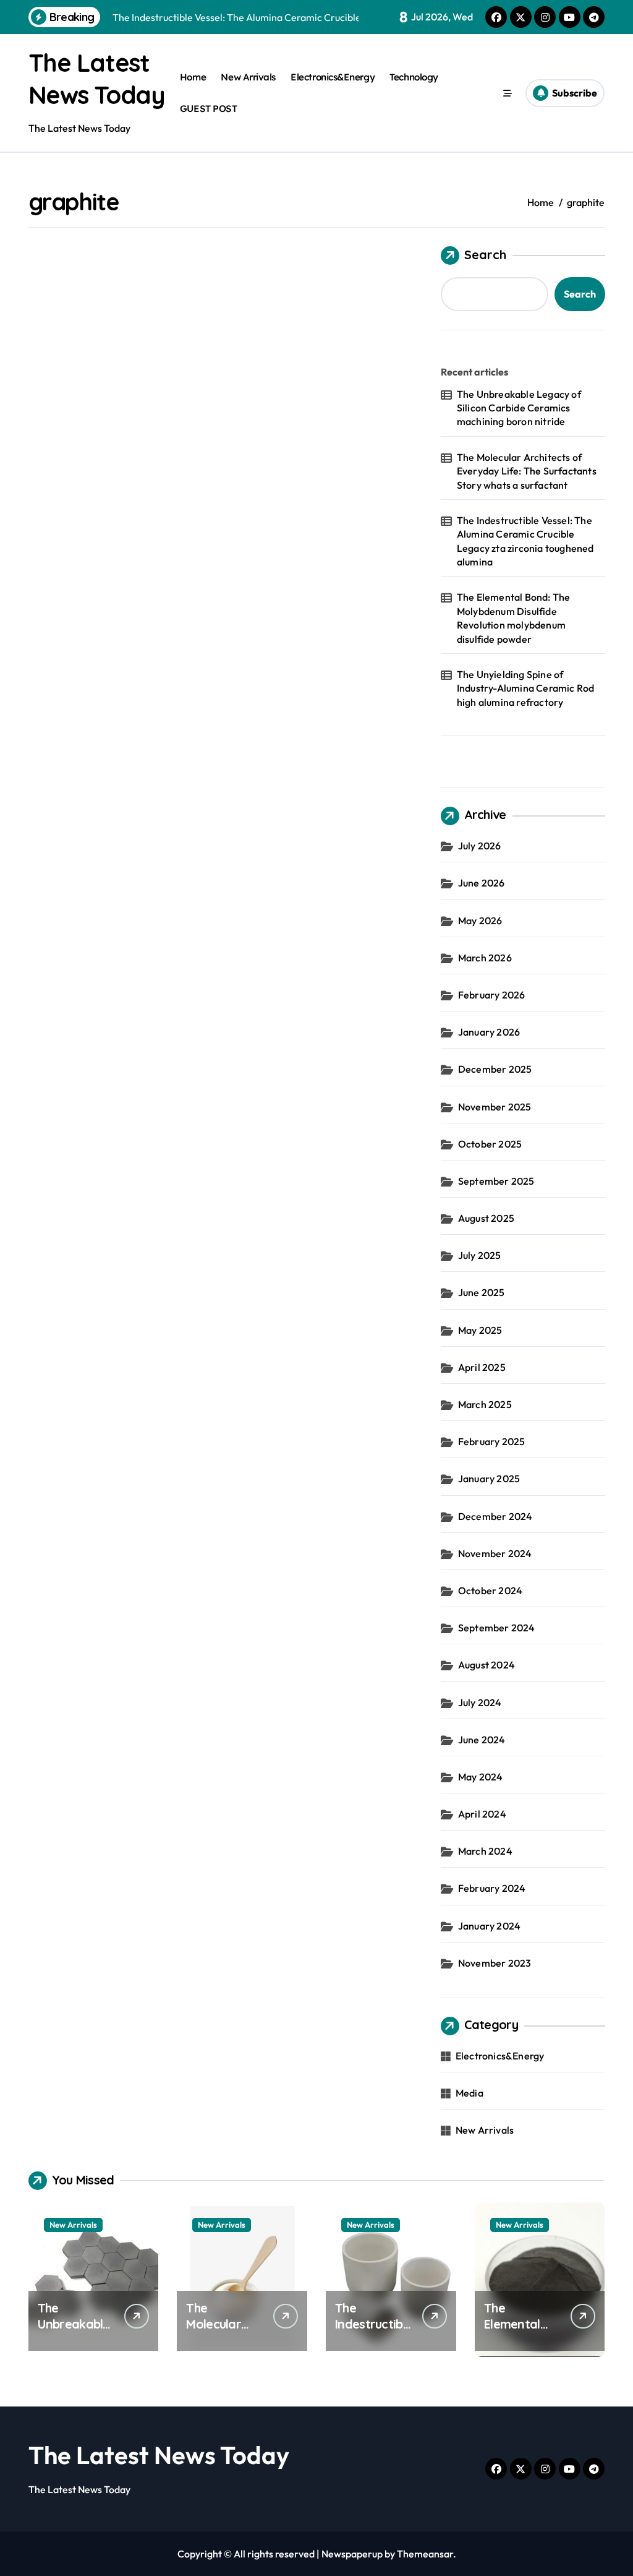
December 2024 (495, 1516)
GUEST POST (208, 109)
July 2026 (480, 846)
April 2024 (482, 1814)
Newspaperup (352, 2554)
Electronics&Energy (333, 77)
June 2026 (482, 883)
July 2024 (480, 1702)
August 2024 (486, 1665)
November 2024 (495, 1553)
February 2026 (492, 995)
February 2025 (492, 1441)
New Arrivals (248, 77)
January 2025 (489, 1479)
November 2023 (495, 1963)
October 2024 (490, 1591)
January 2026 (489, 1032)
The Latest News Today (159, 2455)
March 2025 (485, 1404)
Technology (414, 77)
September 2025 (496, 1181)
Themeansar (425, 2554)
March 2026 (485, 958)
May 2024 (481, 1777)
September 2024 (497, 1628)
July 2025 (480, 1255)
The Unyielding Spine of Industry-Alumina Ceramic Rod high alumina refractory (526, 688)
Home (193, 77)
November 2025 (495, 1107)
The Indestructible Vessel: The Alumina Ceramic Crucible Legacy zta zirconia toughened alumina (525, 541)
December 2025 (495, 1069)
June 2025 (482, 1292)
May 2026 (480, 921)
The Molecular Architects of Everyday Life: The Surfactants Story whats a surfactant (527, 471)
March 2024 (485, 1851)
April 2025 (482, 1367)
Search (485, 255)
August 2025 (486, 1218)
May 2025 (480, 1330)
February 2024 (492, 1888)
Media (469, 2093)
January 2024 (489, 1926)
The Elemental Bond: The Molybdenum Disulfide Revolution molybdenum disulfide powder (514, 618)
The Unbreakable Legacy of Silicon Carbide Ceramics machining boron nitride (519, 408)
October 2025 (490, 1144)
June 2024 (482, 1740)
